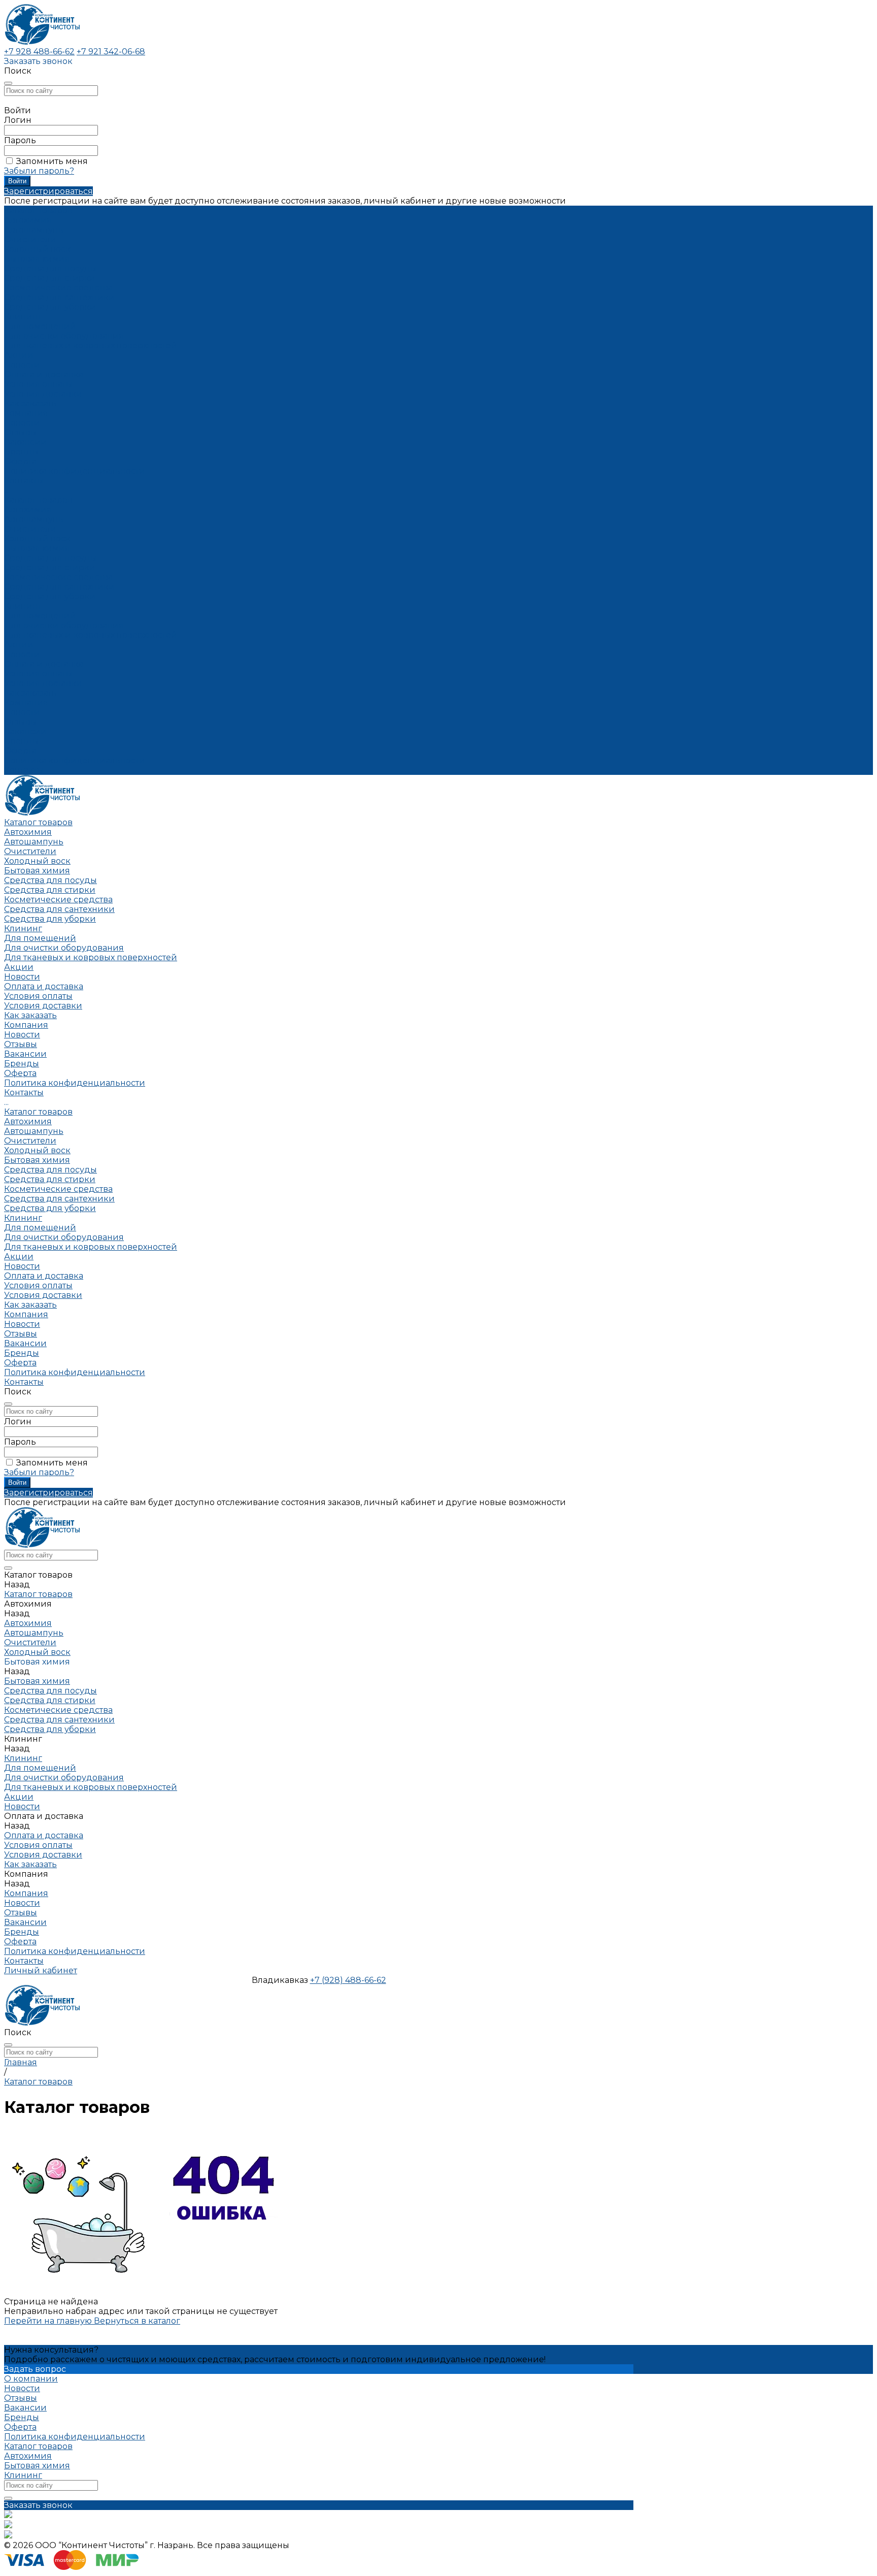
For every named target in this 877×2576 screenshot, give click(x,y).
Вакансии (25, 442)
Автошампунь (34, 230)
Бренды (22, 452)
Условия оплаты (38, 384)
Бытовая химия (37, 259)
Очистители (30, 239)
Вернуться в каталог (137, 2321)
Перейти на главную (49, 2321)
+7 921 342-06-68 (111, 52)
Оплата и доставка (44, 664)
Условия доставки (43, 394)
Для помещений (40, 326)
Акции (19, 645)
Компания (26, 703)
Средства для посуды (50, 268)
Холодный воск (37, 249)
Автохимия (28, 220)
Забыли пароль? (39, 171)
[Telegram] (8, 2536)
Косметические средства (58, 288)
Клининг (23, 317)
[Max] (8, 2525)
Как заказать (30, 403)
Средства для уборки (50, 307)
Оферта (20, 461)
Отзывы (21, 432)
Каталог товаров (38, 500)
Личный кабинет (41, 1970)
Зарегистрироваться (48, 191)
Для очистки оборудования (64, 336)
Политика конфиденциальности (75, 471)
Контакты (24, 770)
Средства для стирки (50, 278)
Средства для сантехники (59, 297)
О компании (31, 2379)
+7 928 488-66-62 (39, 52)
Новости (22, 423)
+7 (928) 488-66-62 (348, 1980)
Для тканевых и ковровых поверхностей (91, 346)
